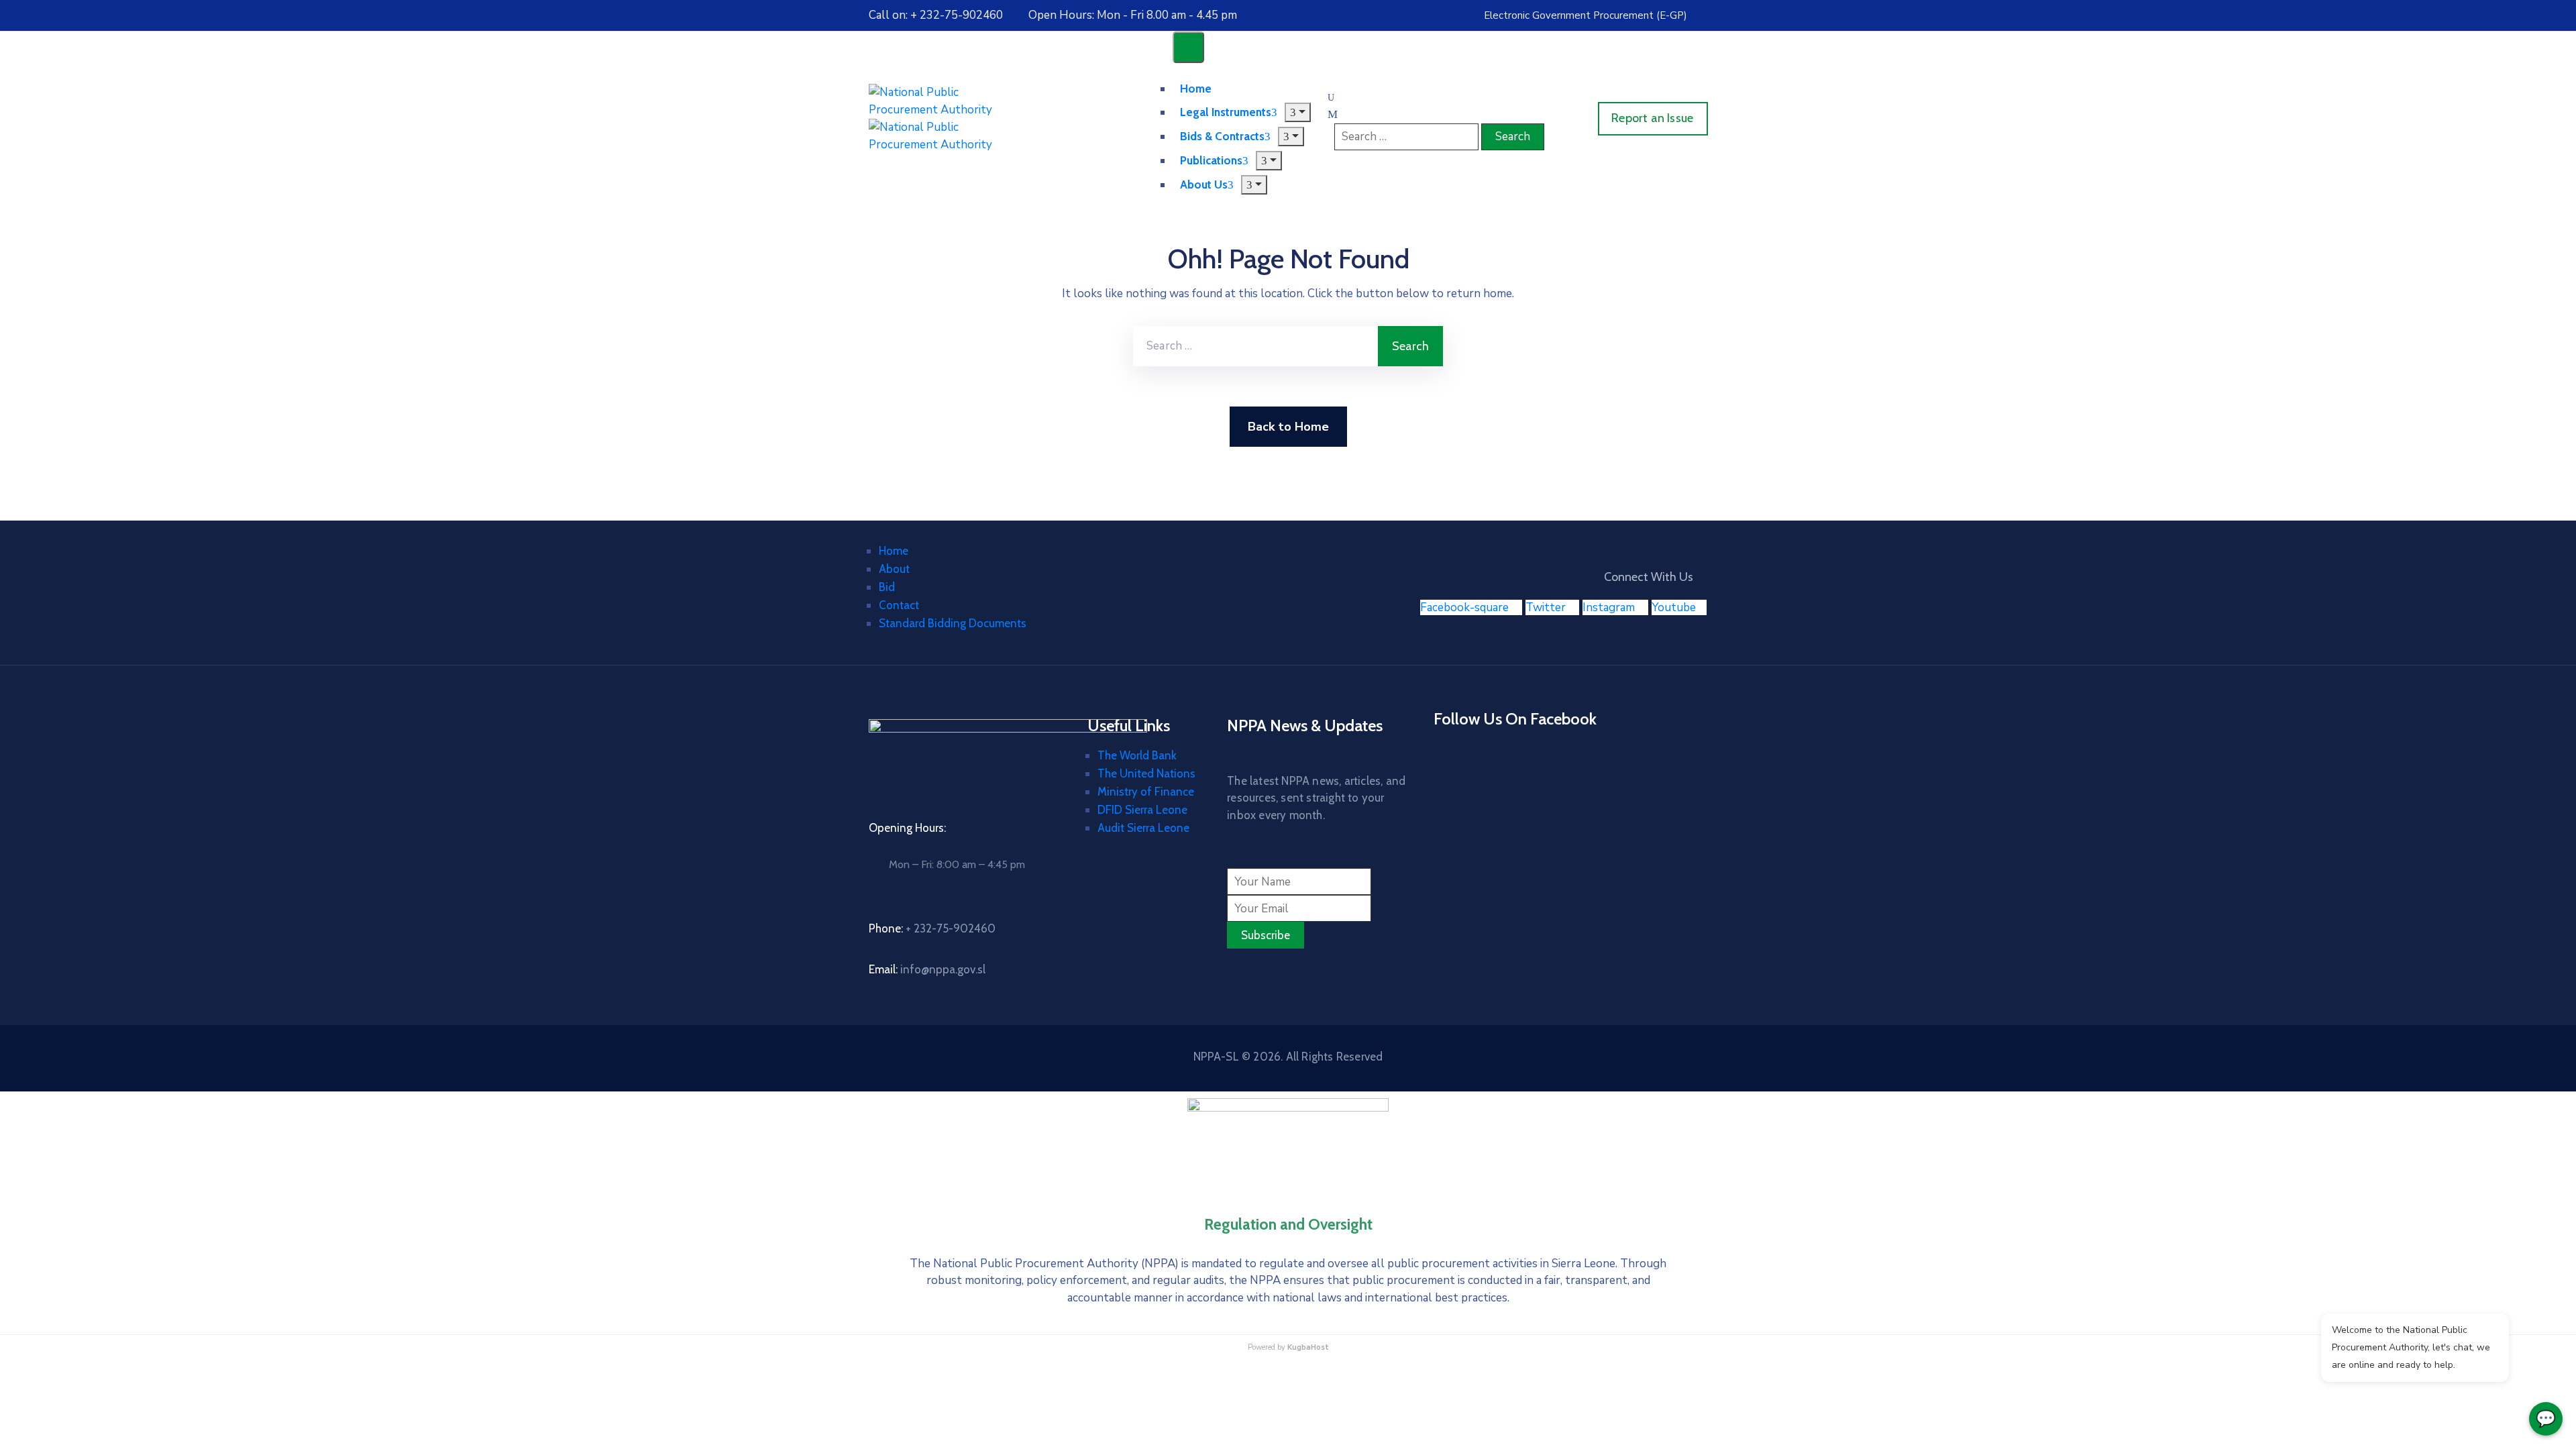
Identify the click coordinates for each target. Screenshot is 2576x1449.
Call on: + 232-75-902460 (936, 15)
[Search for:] (1255, 346)
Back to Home (1288, 427)
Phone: (932, 928)
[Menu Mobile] (1188, 47)
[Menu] (1298, 112)
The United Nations (1146, 773)
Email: (927, 969)
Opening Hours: (907, 828)
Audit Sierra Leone (1143, 828)
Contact (899, 605)
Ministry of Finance (1146, 792)
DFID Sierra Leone (1142, 810)
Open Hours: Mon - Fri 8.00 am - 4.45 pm (1133, 15)
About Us (1204, 184)
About (894, 569)
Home (894, 551)
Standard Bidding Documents (953, 623)
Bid (887, 587)
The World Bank (1137, 755)
